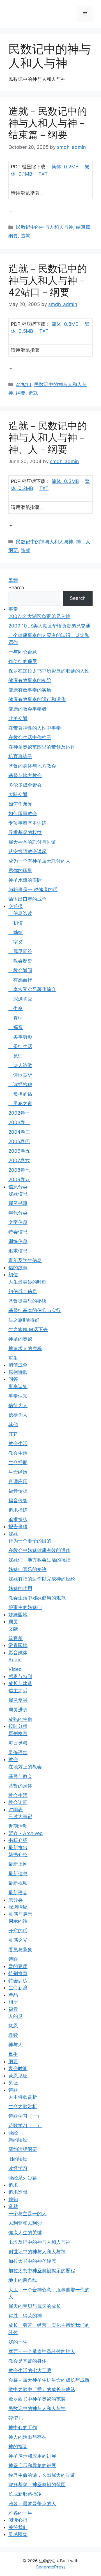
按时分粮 (18, 1726)
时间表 (16, 1810)
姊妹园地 (18, 1615)
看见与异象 (20, 1950)
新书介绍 (18, 1855)
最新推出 (18, 1848)
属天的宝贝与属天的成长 (35, 2306)
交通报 (16, 906)
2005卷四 (19, 1141)
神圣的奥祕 (20, 1339)
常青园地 (18, 1645)
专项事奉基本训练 (27, 823)
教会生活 (18, 1443)
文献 (13, 1629)
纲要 (13, 236)
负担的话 (20, 1094)
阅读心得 (18, 2520)
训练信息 (18, 1241)
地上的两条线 (23, 2280)
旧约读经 (18, 2159)
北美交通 (18, 718)
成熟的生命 (20, 1719)
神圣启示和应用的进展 (32, 2456)
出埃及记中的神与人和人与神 (39, 2242)
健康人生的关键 (25, 2233)
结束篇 (83, 227)
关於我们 (18, 2527)
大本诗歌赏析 (23, 2097)
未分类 (16, 1900)
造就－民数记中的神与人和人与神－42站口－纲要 (48, 280)
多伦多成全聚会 (25, 785)
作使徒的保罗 (23, 661)
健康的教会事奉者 (27, 709)
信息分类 (18, 1187)
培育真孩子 (20, 756)
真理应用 (18, 1482)
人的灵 (16, 2016)
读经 (13, 2133)
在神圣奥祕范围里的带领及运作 (42, 747)
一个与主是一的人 (27, 2214)
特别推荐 (18, 1973)
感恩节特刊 (20, 1676)
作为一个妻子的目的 (30, 1541)
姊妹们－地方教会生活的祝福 (39, 1560)
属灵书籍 (18, 1203)
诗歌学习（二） (25, 2126)
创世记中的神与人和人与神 (37, 2252)
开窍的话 (18, 1931)
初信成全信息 (23, 1291)
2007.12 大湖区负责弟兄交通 (39, 616)
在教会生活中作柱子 (30, 737)
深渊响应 (20, 999)
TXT (43, 174)
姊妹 (16, 932)
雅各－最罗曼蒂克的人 (32, 2504)
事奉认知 (18, 1386)
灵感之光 (18, 1940)
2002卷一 (19, 1113)
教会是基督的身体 (27, 2361)
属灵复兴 (18, 1700)
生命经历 (18, 1472)
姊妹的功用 (20, 1588)
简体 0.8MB (65, 324)
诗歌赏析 (20, 1075)
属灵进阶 (18, 1710)
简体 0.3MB (65, 481)
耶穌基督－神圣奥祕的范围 (37, 2485)
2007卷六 (19, 1160)
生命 (16, 1008)
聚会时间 (18, 2068)
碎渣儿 (16, 2418)
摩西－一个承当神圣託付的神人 (42, 2351)
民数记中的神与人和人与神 (45, 227)
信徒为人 (18, 1405)
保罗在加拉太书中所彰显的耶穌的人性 (49, 671)
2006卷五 (19, 1151)
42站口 (24, 384)
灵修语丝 (18, 1752)
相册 (13, 2002)
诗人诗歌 (20, 1065)
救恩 (13, 2026)
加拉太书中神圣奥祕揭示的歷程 (42, 2271)
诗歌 (13, 1959)
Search (16, 588)
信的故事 (18, 1268)
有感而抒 (20, 980)
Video (15, 1669)
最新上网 (18, 1864)
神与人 (16, 2045)
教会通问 (20, 970)
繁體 (13, 580)
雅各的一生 (20, 2513)
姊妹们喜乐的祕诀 (27, 1569)
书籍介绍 (18, 1840)
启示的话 (18, 1921)
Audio (15, 1660)
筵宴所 (16, 1638)
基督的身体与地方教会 (32, 766)
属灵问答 (20, 951)
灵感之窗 (20, 1103)
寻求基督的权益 (25, 832)
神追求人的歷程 (25, 1348)
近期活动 (18, 1826)
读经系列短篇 (23, 2178)
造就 (26, 236)
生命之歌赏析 (23, 2106)
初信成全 (18, 1365)
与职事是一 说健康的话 (33, 890)
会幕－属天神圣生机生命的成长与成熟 (49, 2380)
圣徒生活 (20, 1046)
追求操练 (18, 1510)
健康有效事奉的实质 (30, 690)
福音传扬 (18, 1491)
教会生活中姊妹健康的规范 (37, 1598)
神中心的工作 (23, 2428)
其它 (13, 1434)
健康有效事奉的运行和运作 (37, 699)
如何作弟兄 (20, 804)
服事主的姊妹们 (25, 1607)
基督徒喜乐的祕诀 (27, 1301)
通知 (13, 2199)
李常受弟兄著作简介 (32, 989)
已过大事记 (20, 1817)
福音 (16, 1027)
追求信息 (18, 1251)
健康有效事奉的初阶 (30, 680)
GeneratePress (51, 2567)
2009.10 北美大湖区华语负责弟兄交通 (49, 626)
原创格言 (18, 1733)
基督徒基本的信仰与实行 (35, 1310)
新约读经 (18, 2140)
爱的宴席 (18, 1966)
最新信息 (18, 1874)
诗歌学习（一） (25, 2116)
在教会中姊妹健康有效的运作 (39, 1550)
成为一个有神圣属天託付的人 (39, 861)
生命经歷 (18, 1462)
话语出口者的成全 (27, 899)
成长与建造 (20, 1683)
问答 (13, 1379)
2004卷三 (19, 1132)
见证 (16, 1056)
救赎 (13, 2035)
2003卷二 (19, 1122)
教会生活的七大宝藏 (30, 2370)
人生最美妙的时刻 (27, 1282)
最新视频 (18, 1883)
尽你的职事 (20, 871)
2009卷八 (19, 1180)
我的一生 (18, 2342)
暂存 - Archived (26, 1833)
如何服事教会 (23, 813)
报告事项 (18, 1527)
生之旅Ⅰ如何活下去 (28, 1329)
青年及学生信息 (25, 1260)
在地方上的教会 (25, 1767)
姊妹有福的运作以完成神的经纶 (42, 1579)
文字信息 (18, 1222)
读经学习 (18, 2168)
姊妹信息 (18, 1194)
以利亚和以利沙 (25, 2223)
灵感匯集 (18, 2534)
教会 (13, 1759)
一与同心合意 (23, 652)
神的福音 (18, 2447)
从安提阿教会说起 (27, 851)
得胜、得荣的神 (25, 2316)
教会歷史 (20, 961)
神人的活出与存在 (27, 2437)
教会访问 (18, 1802)
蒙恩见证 (18, 2076)
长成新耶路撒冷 (25, 2494)
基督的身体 (20, 1786)
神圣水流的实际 (25, 880)
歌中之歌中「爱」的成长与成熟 (42, 2389)
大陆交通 (18, 794)
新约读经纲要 (23, 2149)
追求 (13, 2185)
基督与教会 (20, 1776)
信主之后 (18, 1691)
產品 (13, 1995)
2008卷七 (19, 1170)
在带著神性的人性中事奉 (35, 728)
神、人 (83, 542)
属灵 (13, 1622)
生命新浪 (18, 1988)
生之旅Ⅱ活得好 (24, 1320)
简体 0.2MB (65, 167)
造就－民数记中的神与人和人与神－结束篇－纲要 (48, 123)
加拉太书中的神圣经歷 (32, 2261)
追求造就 (18, 2192)
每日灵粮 (18, 1743)
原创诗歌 (18, 1372)
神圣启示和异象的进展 (32, 2466)
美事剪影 (20, 1037)
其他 (13, 1424)
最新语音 (18, 1893)
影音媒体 (18, 1653)
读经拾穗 (20, 1084)
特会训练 (18, 1981)
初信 (16, 923)
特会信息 (18, 1232)
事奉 (13, 609)
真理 (16, 1018)
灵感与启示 (20, 1914)
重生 (13, 1358)
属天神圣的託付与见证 (32, 842)
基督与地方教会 (25, 775)
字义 (16, 942)
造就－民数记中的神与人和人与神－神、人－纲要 (48, 437)
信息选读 (20, 913)
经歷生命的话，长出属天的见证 (42, 2475)
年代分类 (18, 1213)
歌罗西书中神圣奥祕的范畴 (37, 2399)
